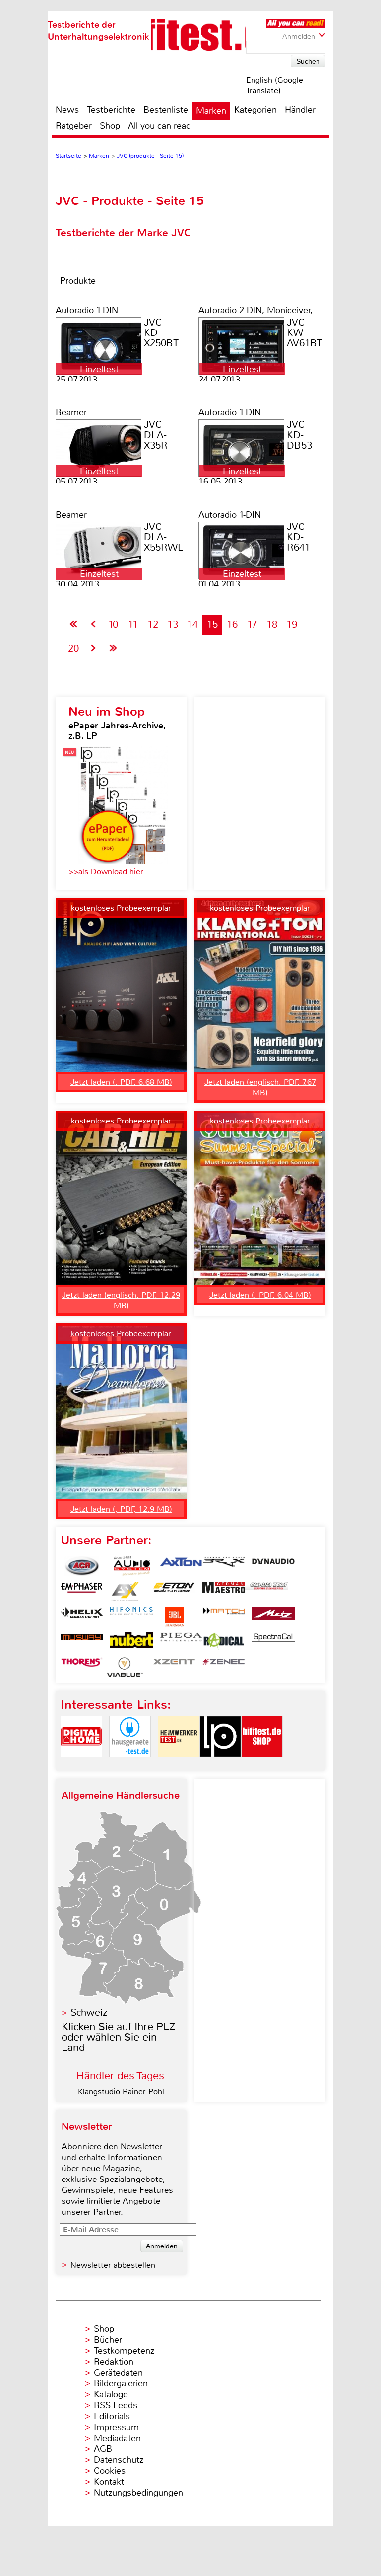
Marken (211, 111)
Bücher (108, 2340)
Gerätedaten (118, 2373)
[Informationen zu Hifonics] (131, 1617)
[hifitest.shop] (262, 1765)
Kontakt (109, 2482)
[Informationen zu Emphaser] (82, 1591)
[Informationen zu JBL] (174, 1617)
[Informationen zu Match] (224, 1617)
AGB (103, 2449)
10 (113, 625)
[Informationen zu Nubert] (131, 1642)
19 (292, 625)
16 (232, 625)
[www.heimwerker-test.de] (179, 1765)
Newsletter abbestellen (113, 2265)
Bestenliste (166, 110)
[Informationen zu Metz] (273, 1617)
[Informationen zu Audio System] (131, 1566)
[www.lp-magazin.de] (220, 1765)
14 (192, 625)
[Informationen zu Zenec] (224, 1667)
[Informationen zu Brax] (224, 1566)
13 (173, 625)
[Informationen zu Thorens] (82, 1667)
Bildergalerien (121, 2383)
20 (73, 648)
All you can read (159, 126)
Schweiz (89, 2013)
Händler (300, 110)
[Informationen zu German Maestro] (224, 1591)
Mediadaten (117, 2438)
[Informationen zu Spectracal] (273, 1642)
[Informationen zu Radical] (224, 1642)
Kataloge (111, 2394)
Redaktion (114, 2362)
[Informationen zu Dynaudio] (273, 1566)
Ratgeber (74, 126)
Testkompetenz (124, 2351)
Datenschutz (119, 2460)
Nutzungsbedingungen (138, 2493)
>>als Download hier (106, 872)
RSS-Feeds (116, 2405)
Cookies (110, 2471)
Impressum (116, 2427)
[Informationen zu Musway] (82, 1642)
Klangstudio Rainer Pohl (121, 2091)
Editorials (112, 2416)
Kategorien (255, 110)
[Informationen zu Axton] (181, 1566)
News (67, 110)
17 (252, 625)
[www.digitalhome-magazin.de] (81, 1765)
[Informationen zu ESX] (125, 1591)
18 (272, 625)
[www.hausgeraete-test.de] (130, 1765)
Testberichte (111, 110)
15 (212, 625)
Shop (110, 126)
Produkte (78, 281)
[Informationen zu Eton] (174, 1591)
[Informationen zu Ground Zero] (266, 1591)
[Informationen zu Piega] (181, 1642)
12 (153, 625)
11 (133, 625)
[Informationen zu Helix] (82, 1617)
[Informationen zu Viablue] (125, 1667)
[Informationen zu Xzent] (174, 1667)
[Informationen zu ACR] (82, 1566)
